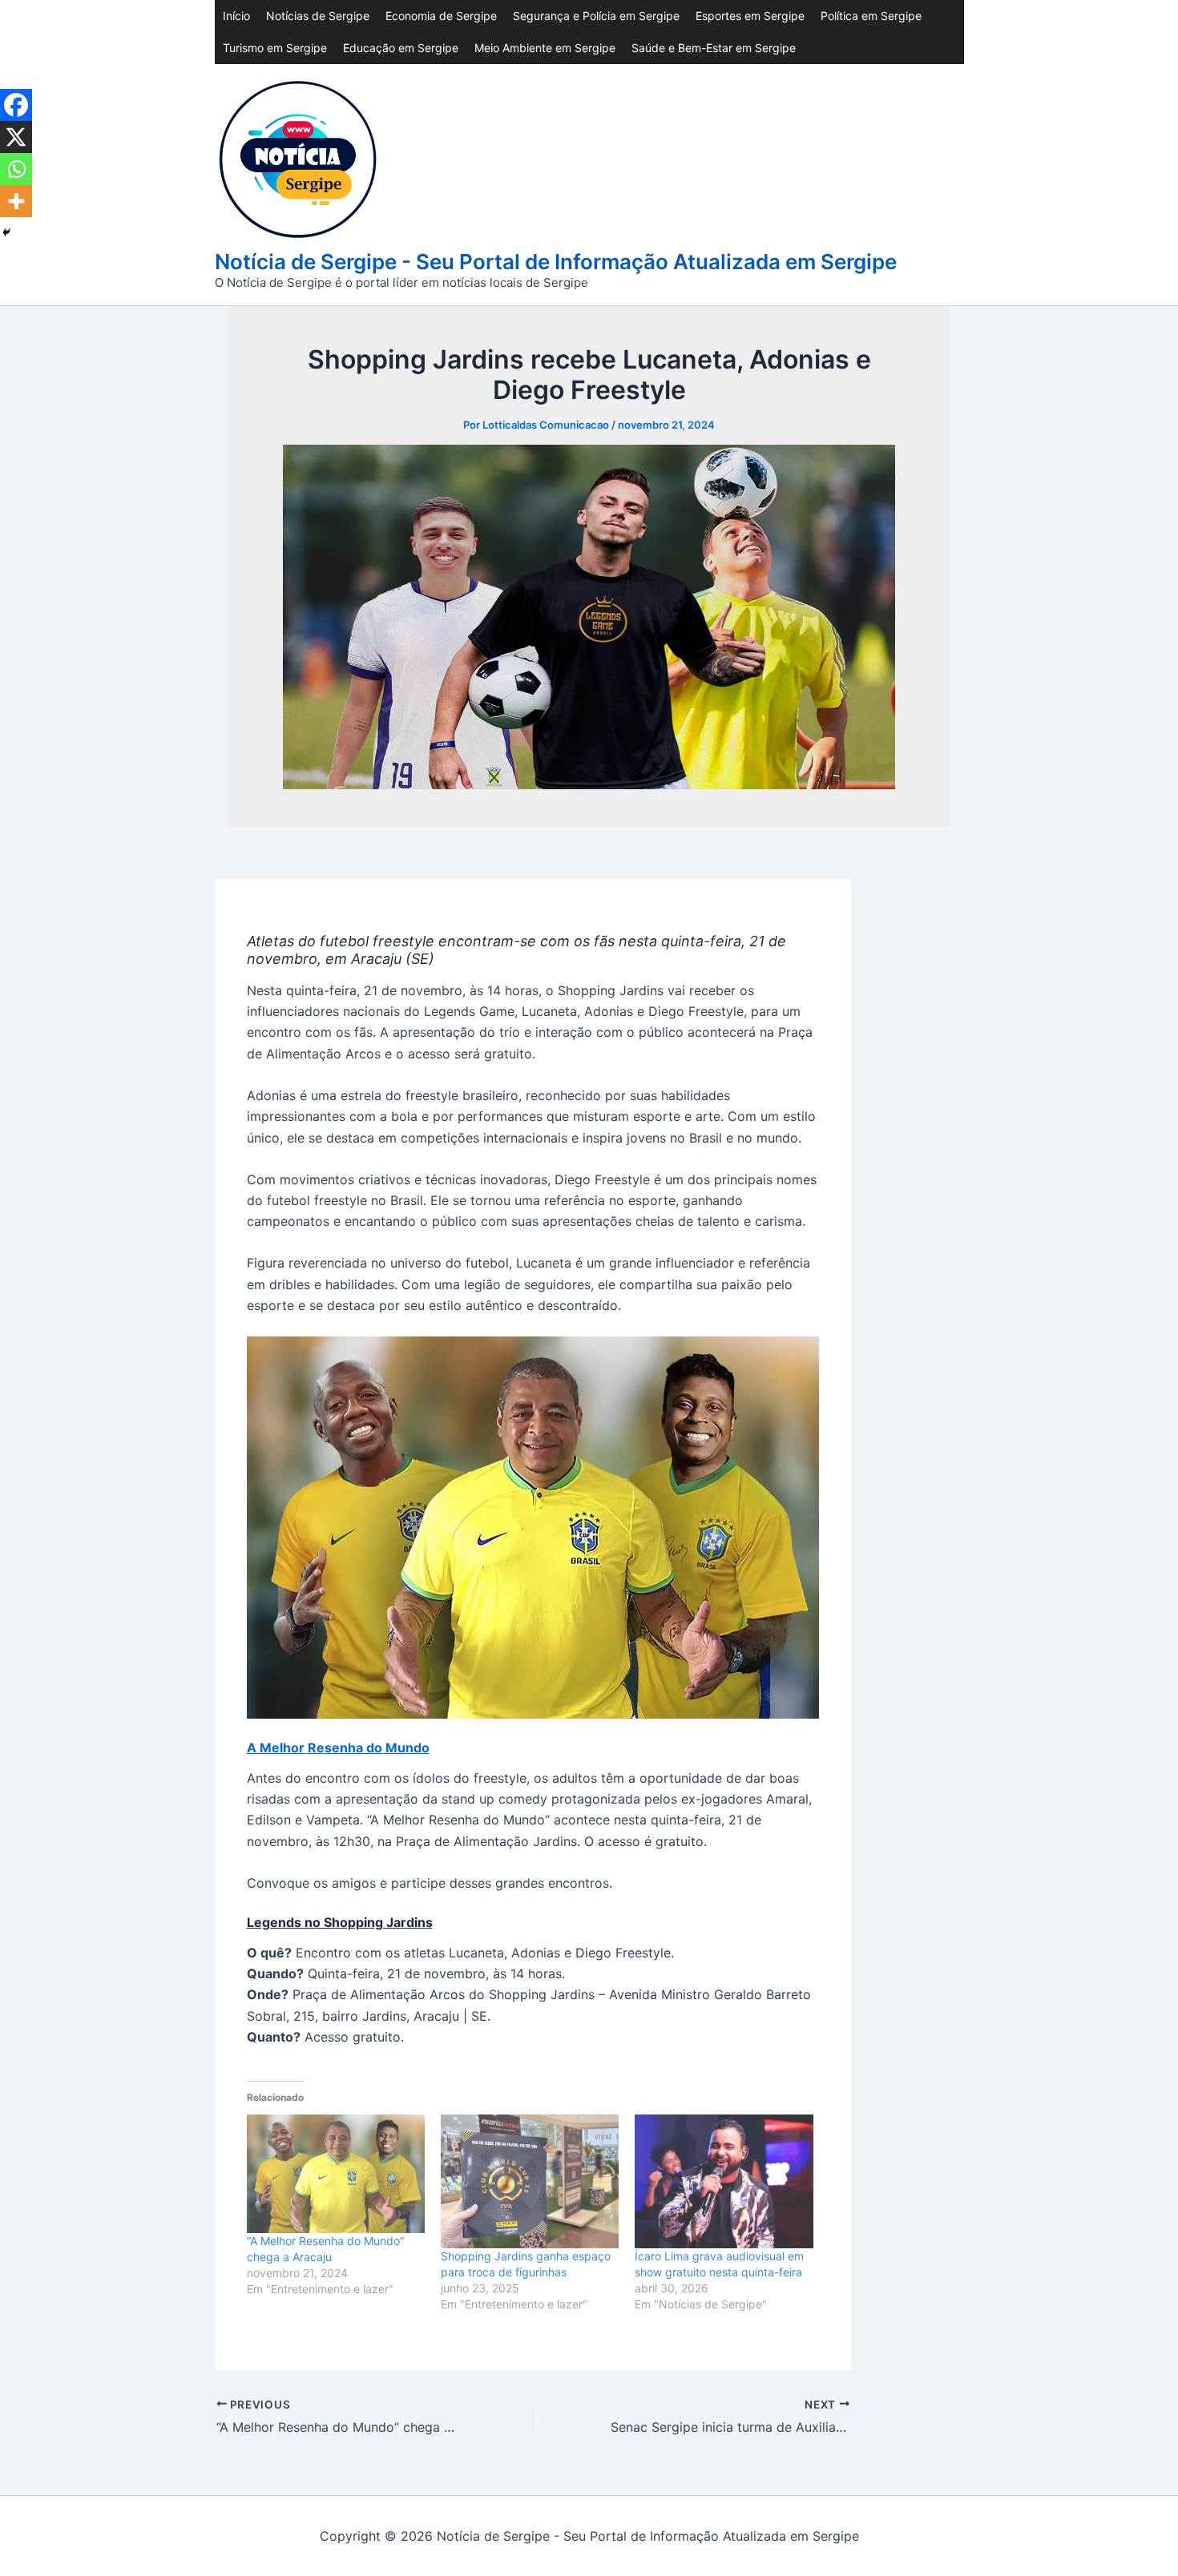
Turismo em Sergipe (275, 48)
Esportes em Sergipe (750, 16)
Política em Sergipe (871, 16)
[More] (16, 201)
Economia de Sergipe (441, 16)
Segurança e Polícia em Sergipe (596, 16)
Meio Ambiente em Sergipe (545, 48)
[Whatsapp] (16, 169)
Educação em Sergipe (401, 48)
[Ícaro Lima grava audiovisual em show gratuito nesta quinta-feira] (724, 2181)
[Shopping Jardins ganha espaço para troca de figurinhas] (530, 2181)
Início (236, 16)
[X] (16, 137)
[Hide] (6, 232)
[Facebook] (16, 105)
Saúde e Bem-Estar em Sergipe (714, 48)
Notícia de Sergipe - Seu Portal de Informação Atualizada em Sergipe (556, 262)
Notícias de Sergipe (318, 16)
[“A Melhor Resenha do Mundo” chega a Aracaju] (336, 2174)
